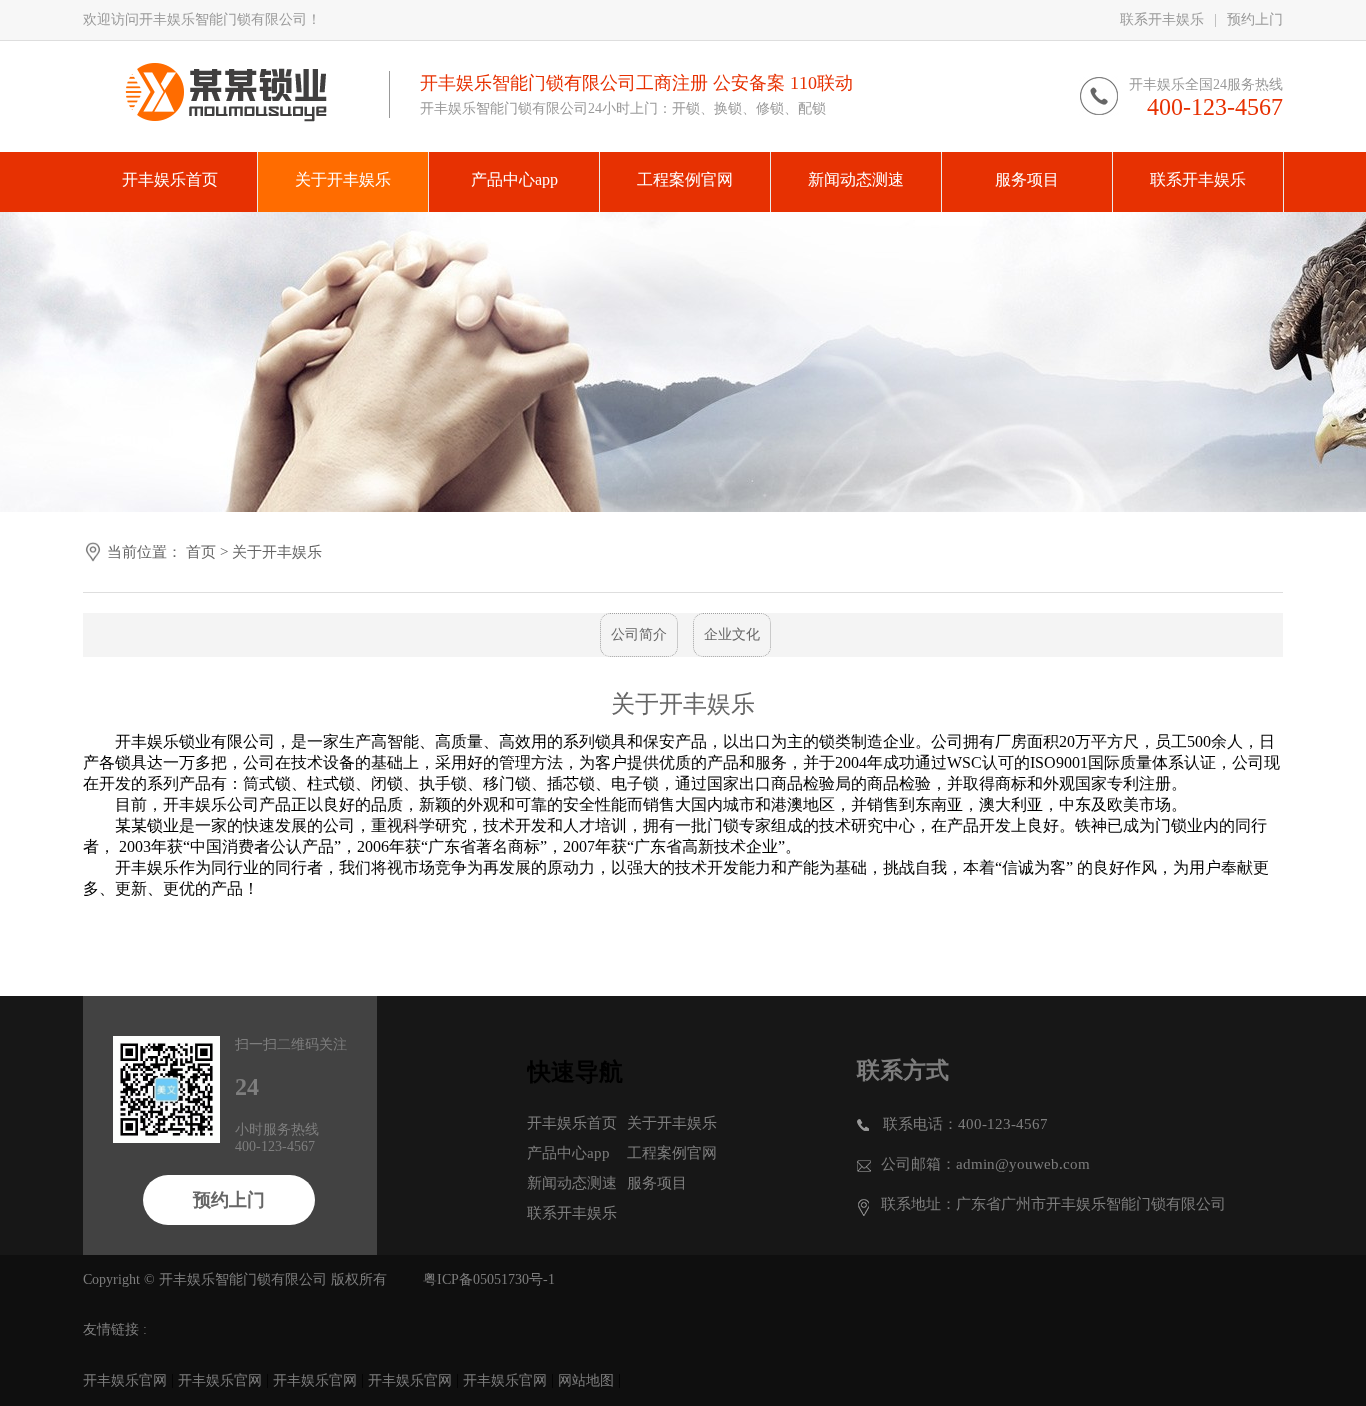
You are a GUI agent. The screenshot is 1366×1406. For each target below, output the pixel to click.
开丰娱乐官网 (125, 1380)
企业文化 (732, 634)
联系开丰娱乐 (1162, 19)
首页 (201, 552)
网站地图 (586, 1380)
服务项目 (657, 1183)
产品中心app (568, 1153)
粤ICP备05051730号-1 (489, 1279)
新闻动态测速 (572, 1183)
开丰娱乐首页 (572, 1123)
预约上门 (1255, 19)
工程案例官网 (672, 1153)
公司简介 (639, 634)
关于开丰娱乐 (277, 552)
